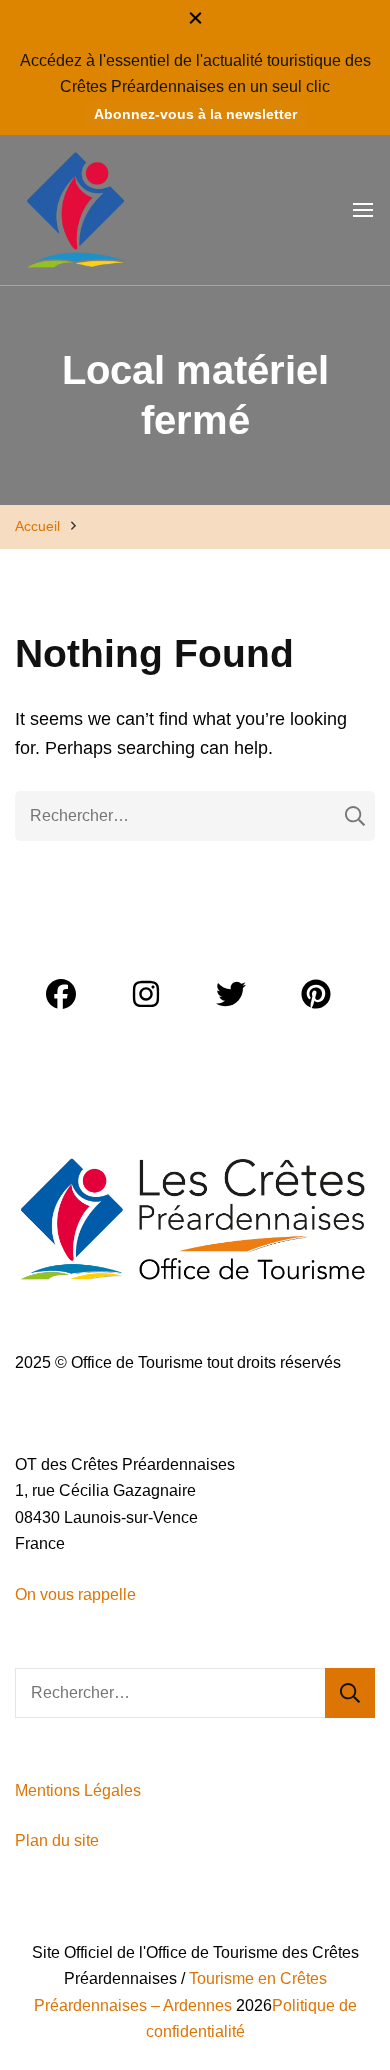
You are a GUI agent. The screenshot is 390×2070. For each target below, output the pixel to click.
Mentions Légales (78, 1790)
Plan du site (59, 1840)
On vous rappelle (75, 1594)
